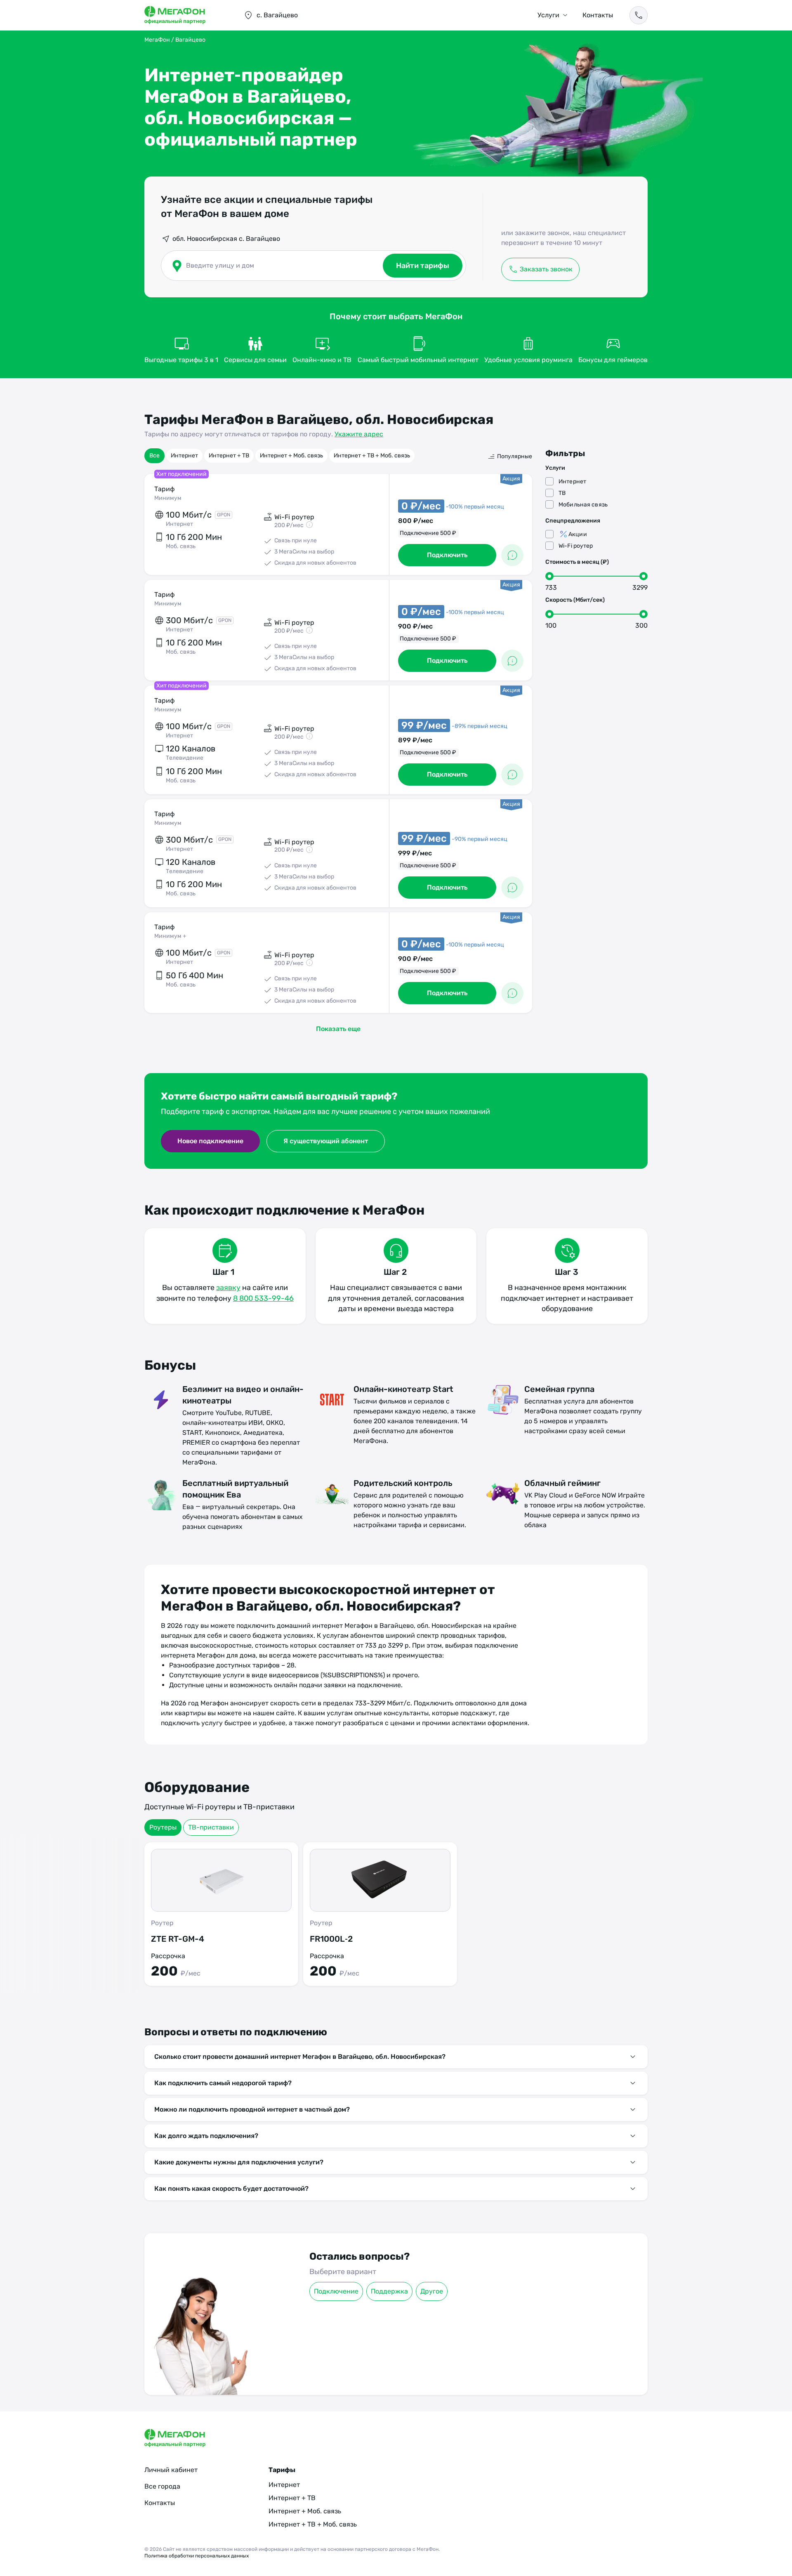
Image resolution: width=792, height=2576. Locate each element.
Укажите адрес (359, 434)
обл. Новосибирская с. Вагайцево (226, 239)
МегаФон (157, 40)
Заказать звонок (546, 269)
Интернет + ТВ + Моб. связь (372, 456)
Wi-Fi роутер (576, 546)
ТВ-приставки (211, 1827)
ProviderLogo (186, 15)
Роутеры (163, 1827)
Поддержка (389, 2291)
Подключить (447, 555)
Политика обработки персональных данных (197, 2556)
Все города (162, 2486)
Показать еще (338, 1029)
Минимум (168, 498)
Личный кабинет (171, 2470)
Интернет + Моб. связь (291, 456)
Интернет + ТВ (229, 456)
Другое (432, 2291)
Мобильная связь (583, 505)
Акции (578, 534)
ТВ (562, 493)
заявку (228, 1288)
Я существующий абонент (326, 1141)
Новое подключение (210, 1141)
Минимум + (170, 936)
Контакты (598, 15)
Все (154, 456)
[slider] (549, 576)
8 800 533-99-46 (263, 1298)
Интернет (184, 456)
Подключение (336, 2291)
